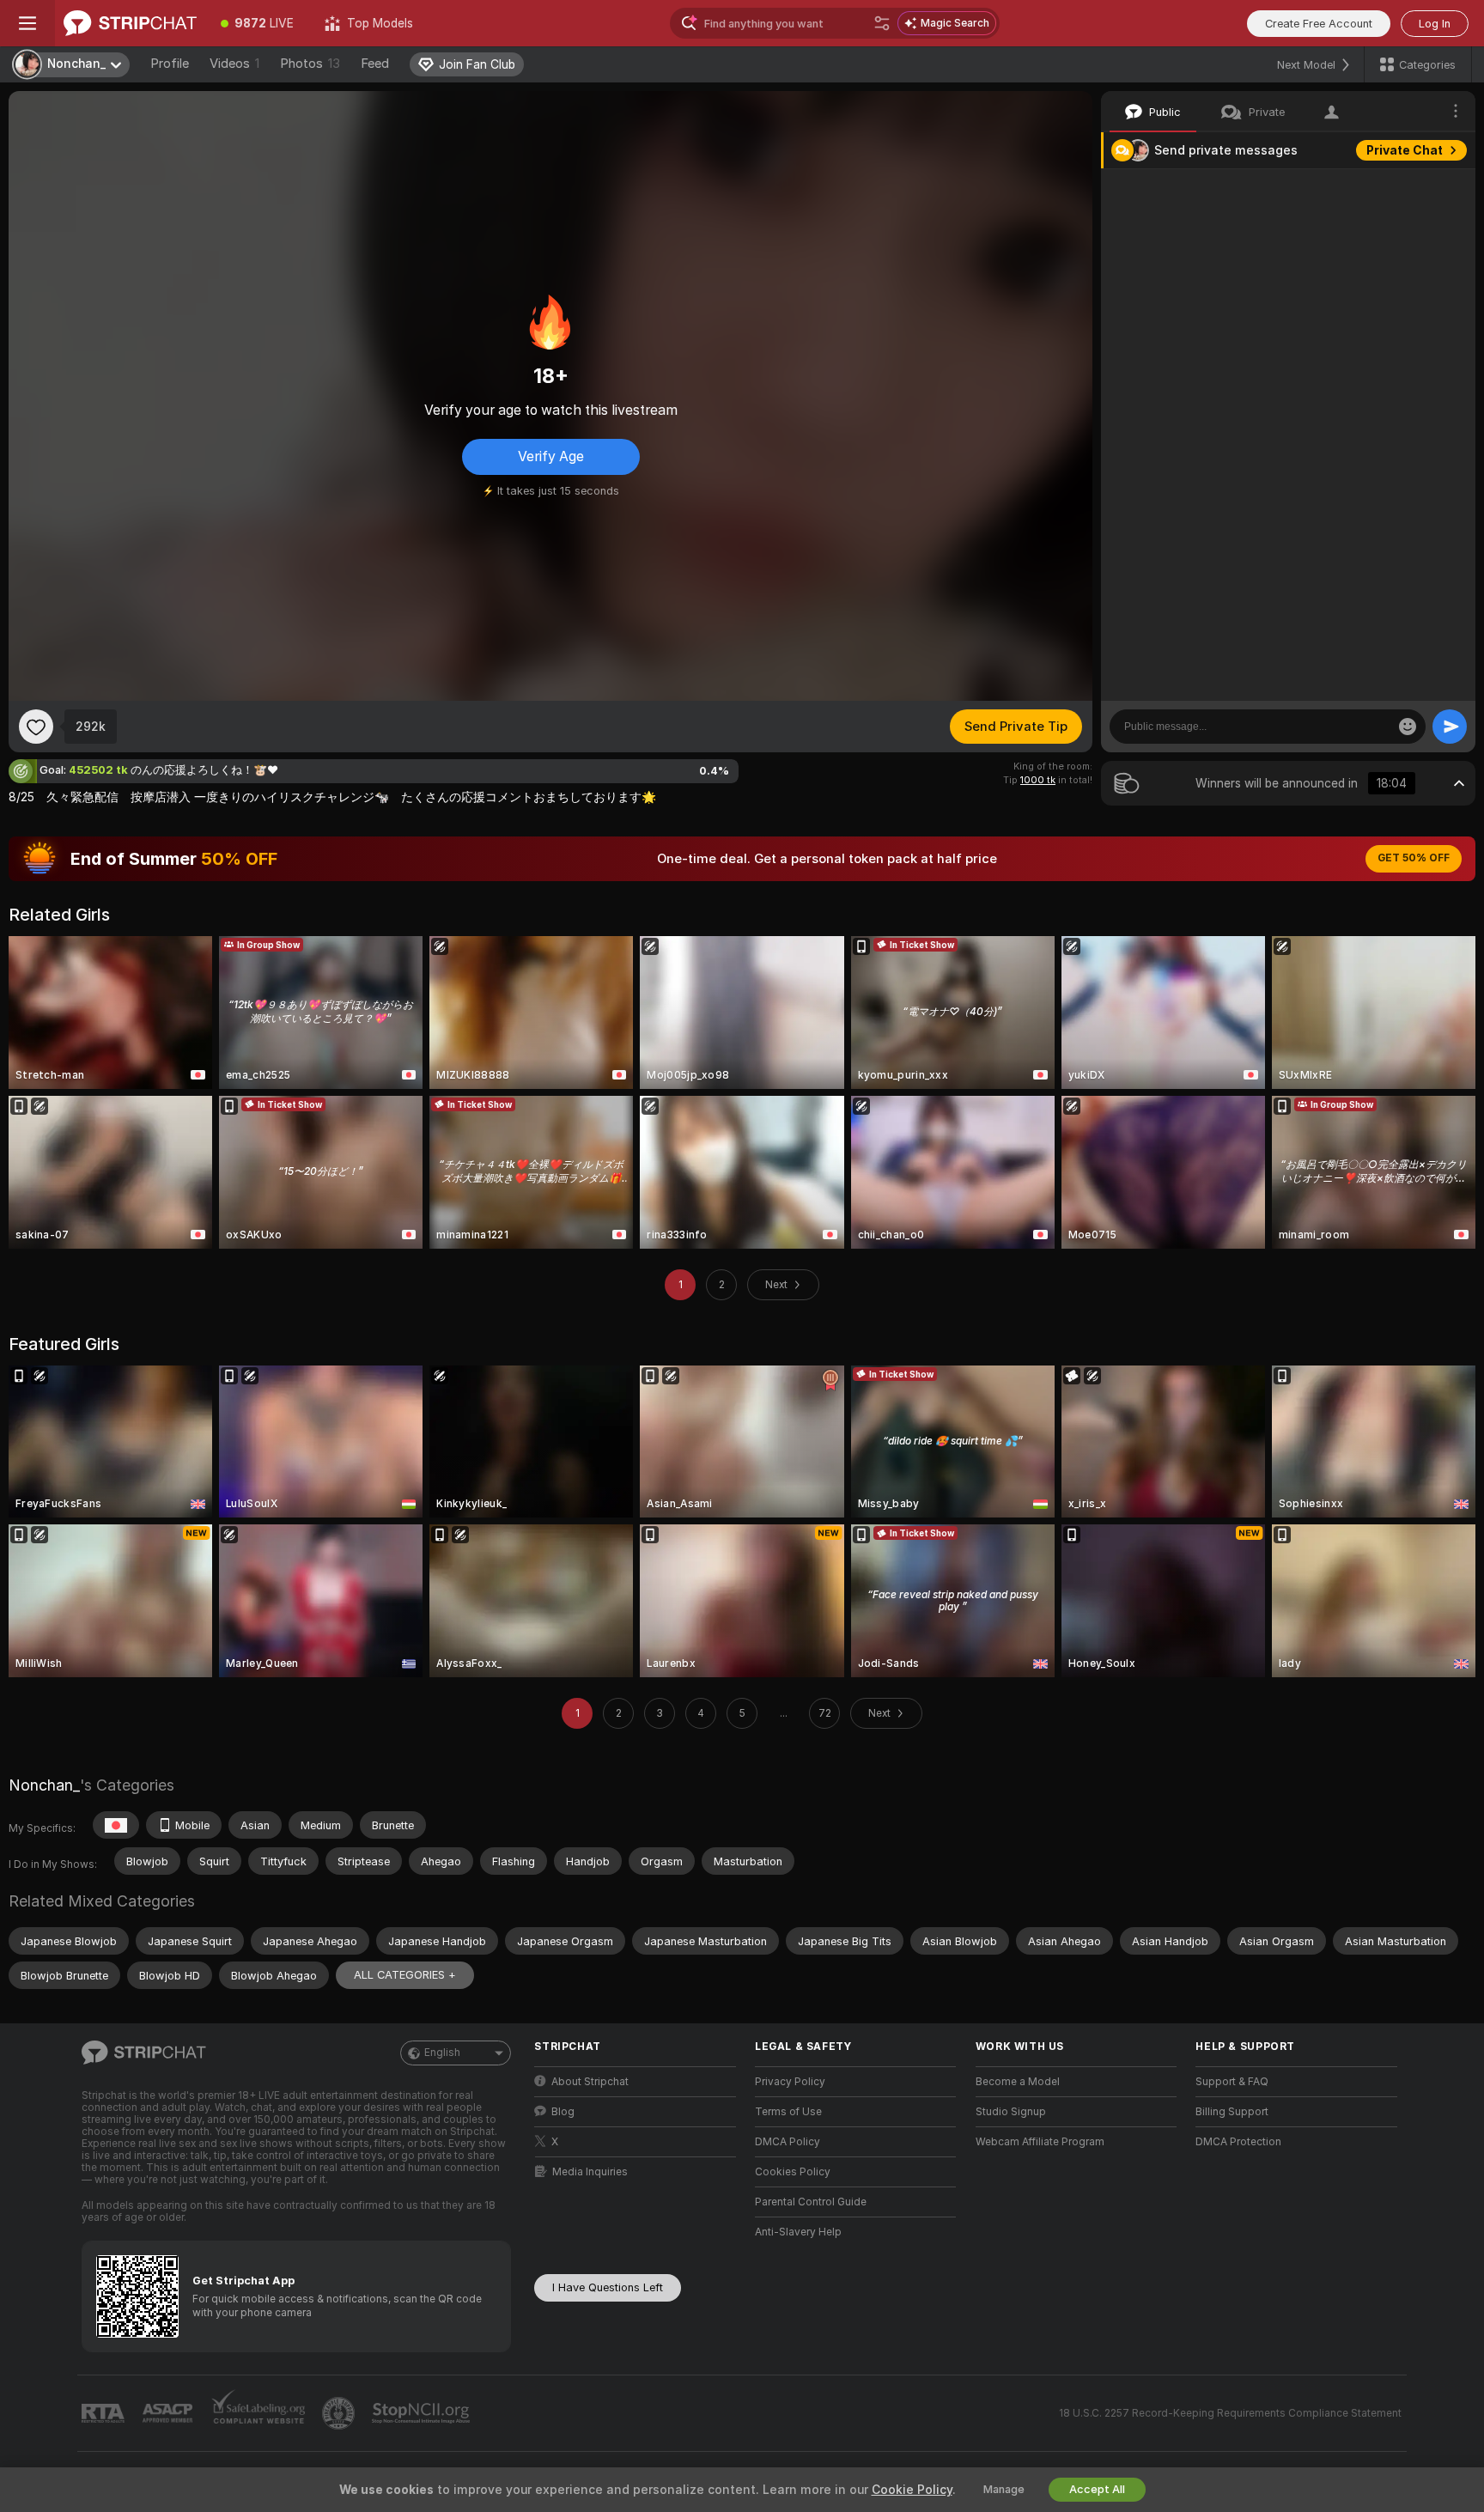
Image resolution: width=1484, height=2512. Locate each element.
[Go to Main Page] (130, 23)
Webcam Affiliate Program (1040, 2142)
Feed (375, 64)
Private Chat (1405, 150)
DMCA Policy (788, 2142)
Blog (563, 2112)
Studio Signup (1011, 2112)
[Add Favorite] (36, 727)
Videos (234, 64)
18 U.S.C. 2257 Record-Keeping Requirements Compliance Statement (1230, 2413)
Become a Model (1018, 2082)
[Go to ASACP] (169, 2413)
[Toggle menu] (27, 23)
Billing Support (1232, 2112)
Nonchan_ (44, 1785)
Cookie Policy (912, 2490)
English (442, 2053)
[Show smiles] (1408, 727)
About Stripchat (590, 2082)
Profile (170, 64)
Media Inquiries (590, 2172)
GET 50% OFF (1414, 858)
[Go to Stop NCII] (423, 2413)
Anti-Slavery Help (798, 2232)
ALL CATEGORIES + (405, 1975)
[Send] (1450, 727)
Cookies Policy (793, 2172)
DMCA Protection (1238, 2142)
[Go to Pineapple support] (340, 2413)
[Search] (882, 23)
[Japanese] (116, 1825)
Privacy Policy (790, 2082)
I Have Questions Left (608, 2287)
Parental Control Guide (811, 2202)
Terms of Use (788, 2112)
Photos (310, 64)
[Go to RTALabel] (105, 2414)
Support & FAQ (1232, 2082)
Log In (1435, 24)
